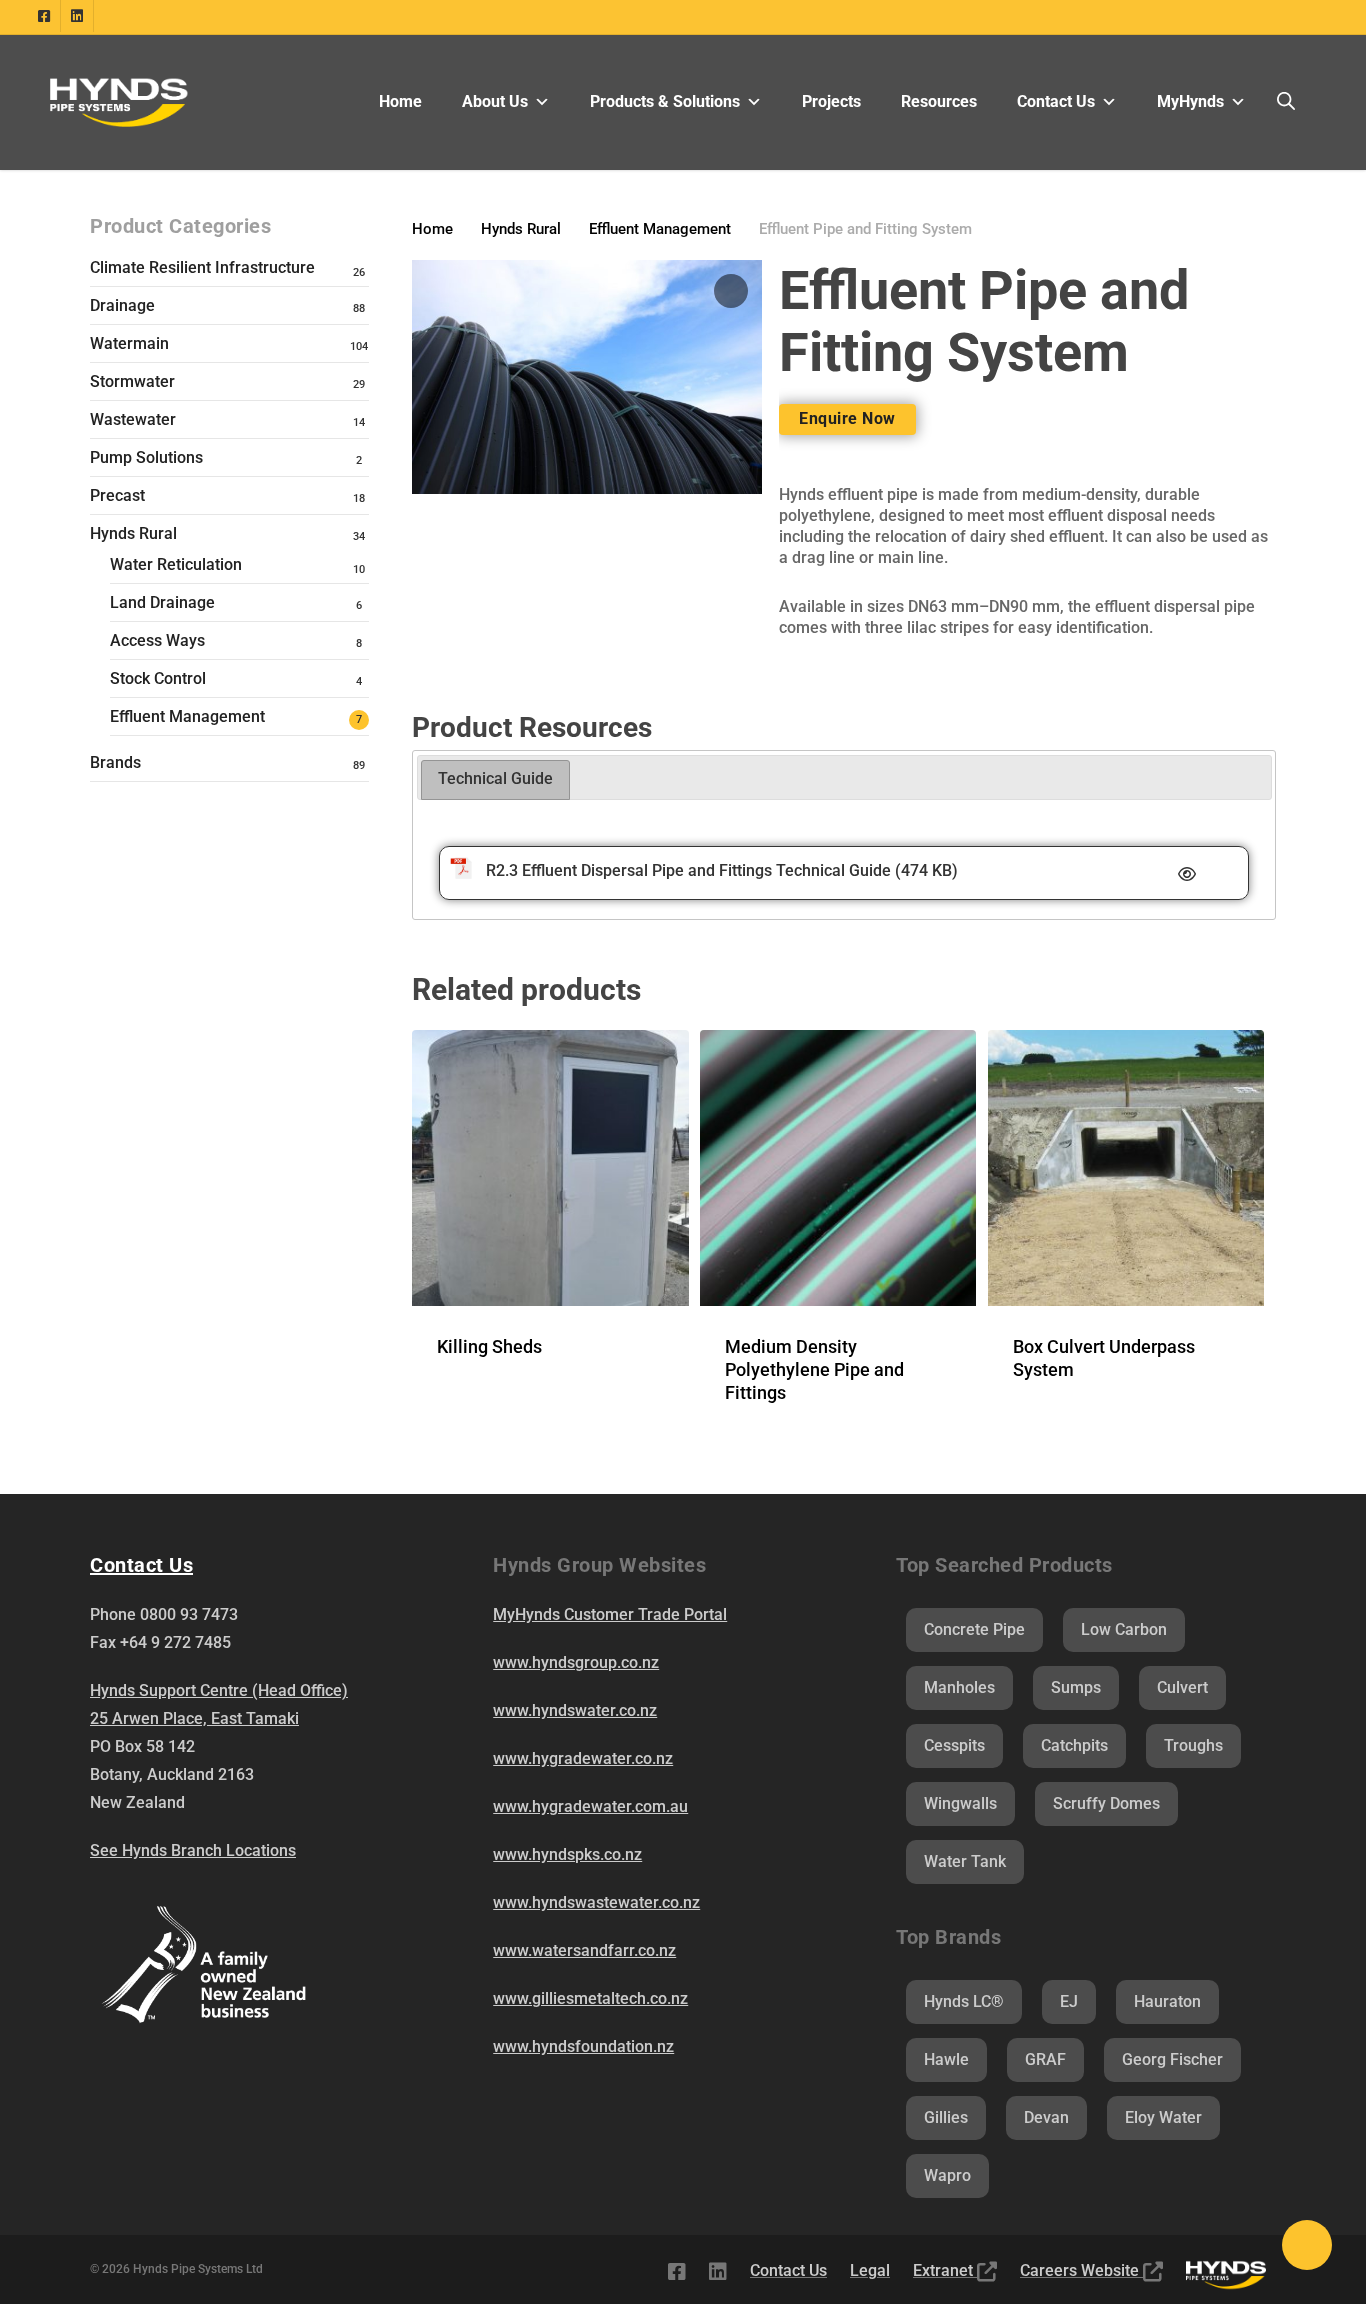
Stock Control (158, 678)
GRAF (1045, 2059)
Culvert (1182, 1687)
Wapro (947, 2175)
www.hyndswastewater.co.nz (596, 1902)
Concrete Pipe (974, 1629)
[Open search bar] (1286, 102)
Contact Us (1056, 101)
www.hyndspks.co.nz (567, 1854)
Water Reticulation (176, 564)
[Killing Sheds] (550, 1168)
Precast (117, 495)
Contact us (141, 1565)
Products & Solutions (665, 101)
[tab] (495, 780)
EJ (1069, 2001)
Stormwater (132, 381)
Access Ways (157, 640)
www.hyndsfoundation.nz (583, 2046)
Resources (939, 101)
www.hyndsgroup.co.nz (576, 1662)
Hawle (946, 2059)
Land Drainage (162, 602)
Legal (870, 2270)
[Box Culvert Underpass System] (1126, 1168)
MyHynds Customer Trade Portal (610, 1614)
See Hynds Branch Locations (193, 1850)
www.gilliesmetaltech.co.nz (590, 1998)
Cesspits (954, 1745)
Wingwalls (960, 1803)
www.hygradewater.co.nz (583, 1758)
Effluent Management (187, 716)
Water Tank (965, 1861)
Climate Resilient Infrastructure (202, 267)
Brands (115, 762)
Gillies (946, 2117)
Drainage (122, 305)
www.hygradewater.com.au (590, 1806)
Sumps (1076, 1687)
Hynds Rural (133, 533)
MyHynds (1190, 101)
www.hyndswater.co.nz (575, 1710)
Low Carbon (1124, 1629)
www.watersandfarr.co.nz (584, 1950)
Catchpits (1074, 1745)
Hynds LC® (964, 2001)
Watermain (129, 343)
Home (400, 101)
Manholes (959, 1687)
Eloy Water (1163, 2117)
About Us (495, 101)
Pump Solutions (146, 457)
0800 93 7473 (189, 1614)
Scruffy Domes (1106, 1803)
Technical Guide (495, 778)
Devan (1046, 2117)
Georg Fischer (1172, 2059)
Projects (831, 101)
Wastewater (133, 419)
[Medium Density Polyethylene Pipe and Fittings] (838, 1168)
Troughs (1193, 1745)
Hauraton (1167, 2001)
